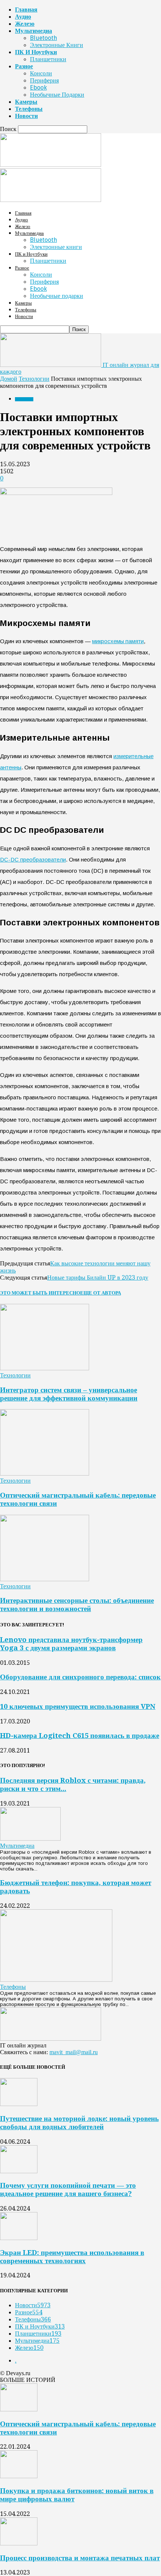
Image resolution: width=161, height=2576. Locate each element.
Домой (9, 379)
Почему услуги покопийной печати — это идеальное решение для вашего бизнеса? (68, 2189)
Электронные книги (57, 45)
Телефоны (29, 109)
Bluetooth (43, 38)
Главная (26, 10)
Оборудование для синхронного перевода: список (80, 1677)
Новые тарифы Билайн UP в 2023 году (98, 1278)
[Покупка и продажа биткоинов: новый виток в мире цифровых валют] (19, 2476)
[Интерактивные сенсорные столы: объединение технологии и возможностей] (45, 1579)
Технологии (34, 379)
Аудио (23, 17)
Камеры (26, 102)
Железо (25, 24)
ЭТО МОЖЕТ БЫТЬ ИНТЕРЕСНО (40, 1293)
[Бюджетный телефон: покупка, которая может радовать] (56, 1980)
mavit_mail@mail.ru (74, 2052)
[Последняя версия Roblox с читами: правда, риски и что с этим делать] (30, 1839)
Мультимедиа (34, 31)
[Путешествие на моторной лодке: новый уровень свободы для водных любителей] (19, 2104)
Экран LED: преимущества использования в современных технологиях (72, 2257)
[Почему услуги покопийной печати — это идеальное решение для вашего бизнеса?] (19, 2171)
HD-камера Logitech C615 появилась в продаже (80, 1736)
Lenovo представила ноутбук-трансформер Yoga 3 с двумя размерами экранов (71, 1644)
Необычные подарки (57, 95)
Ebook (38, 88)
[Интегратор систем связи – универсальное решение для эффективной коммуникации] (45, 1368)
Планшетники (48, 59)
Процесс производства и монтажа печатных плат (80, 2558)
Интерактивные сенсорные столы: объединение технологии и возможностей (77, 1605)
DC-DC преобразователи (33, 859)
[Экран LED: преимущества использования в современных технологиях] (19, 2238)
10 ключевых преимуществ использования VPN (78, 1706)
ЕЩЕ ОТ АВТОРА (101, 1293)
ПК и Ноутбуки (36, 52)
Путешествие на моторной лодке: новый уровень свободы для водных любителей (79, 2123)
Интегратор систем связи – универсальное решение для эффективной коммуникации (69, 1394)
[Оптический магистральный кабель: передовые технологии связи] (45, 1474)
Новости (26, 116)
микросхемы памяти (118, 641)
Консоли (41, 73)
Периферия (44, 80)
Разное (24, 66)
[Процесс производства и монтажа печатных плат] (19, 2543)
